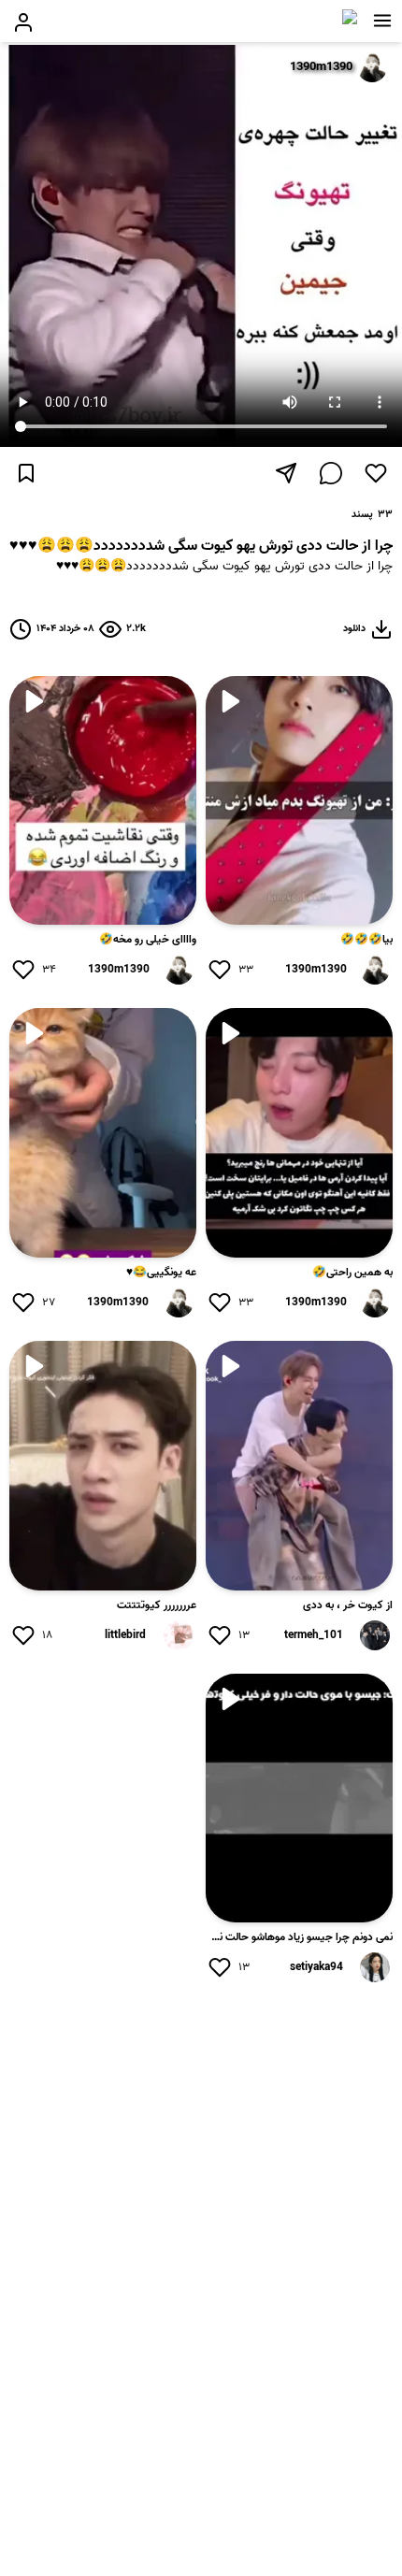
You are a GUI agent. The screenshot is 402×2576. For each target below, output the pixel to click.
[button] (382, 21)
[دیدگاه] (331, 473)
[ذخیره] (26, 473)
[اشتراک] (286, 473)
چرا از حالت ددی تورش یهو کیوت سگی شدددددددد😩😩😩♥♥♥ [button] (224, 567)
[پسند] (376, 473)
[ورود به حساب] (23, 22)
